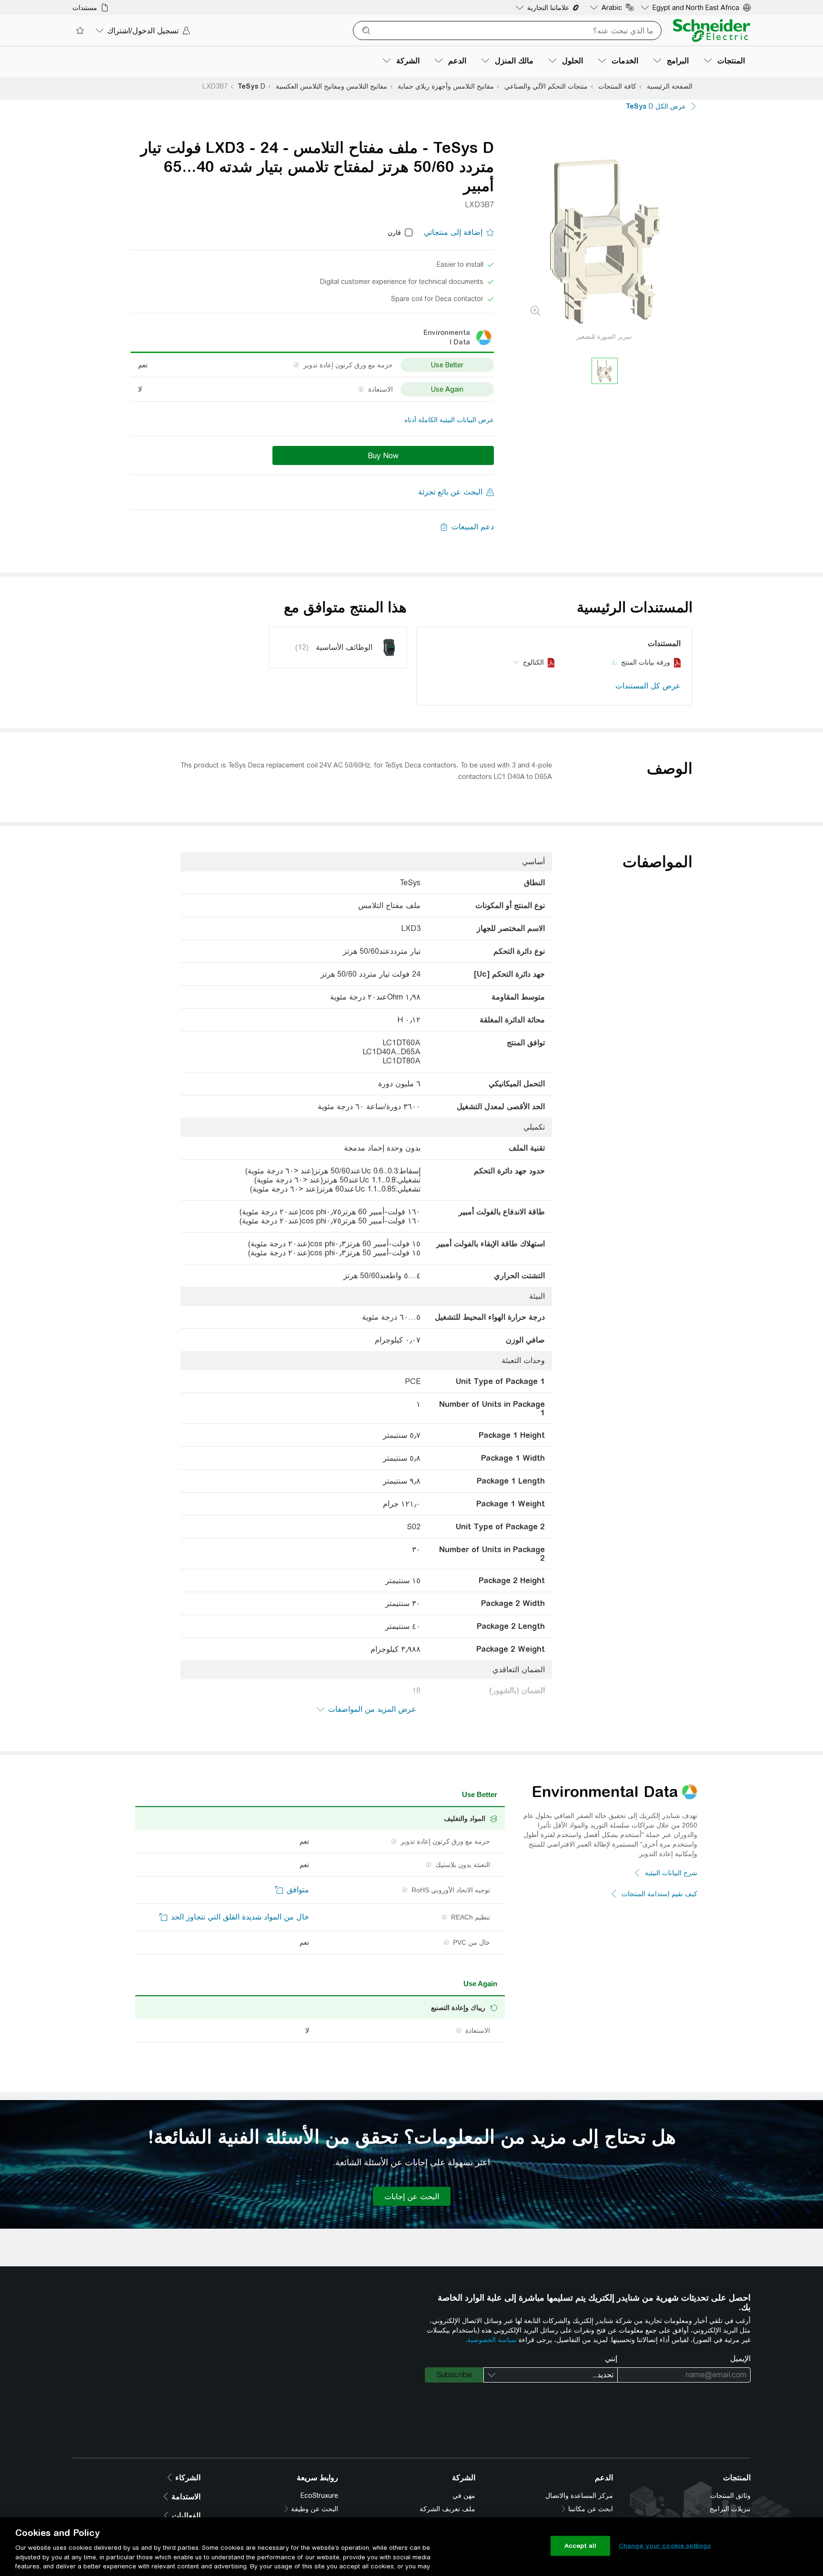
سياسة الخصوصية (492, 2340)
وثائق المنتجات (730, 2495)
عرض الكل (656, 106)
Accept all (580, 2546)
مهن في (464, 2495)
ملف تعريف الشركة (447, 2509)
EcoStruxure (319, 2495)
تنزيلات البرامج (730, 2509)
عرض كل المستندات (648, 686)
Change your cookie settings (665, 2546)
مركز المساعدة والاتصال (579, 2495)
